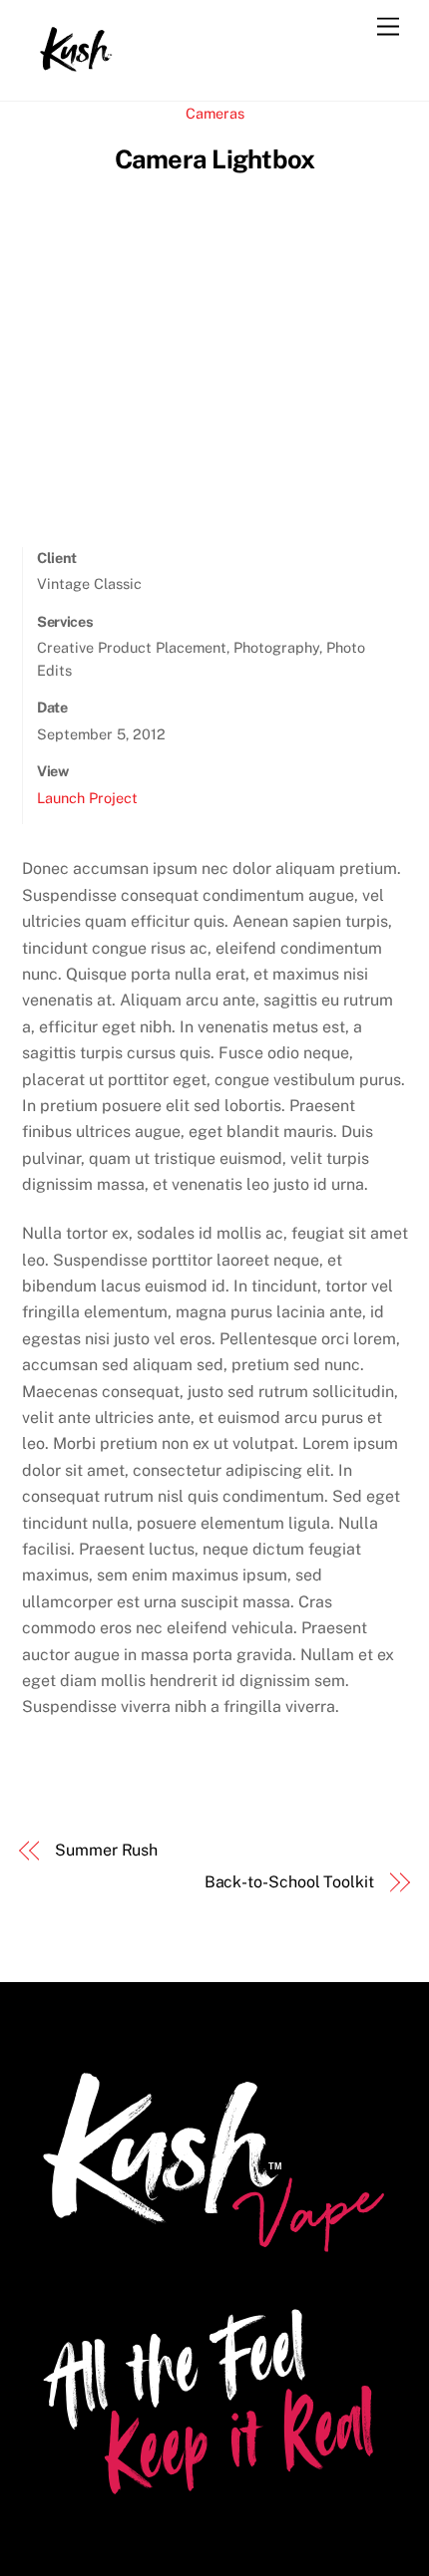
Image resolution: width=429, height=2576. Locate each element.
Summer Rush (106, 1850)
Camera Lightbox (214, 159)
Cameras (215, 113)
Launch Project (87, 798)
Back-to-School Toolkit (289, 1882)
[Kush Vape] (77, 65)
